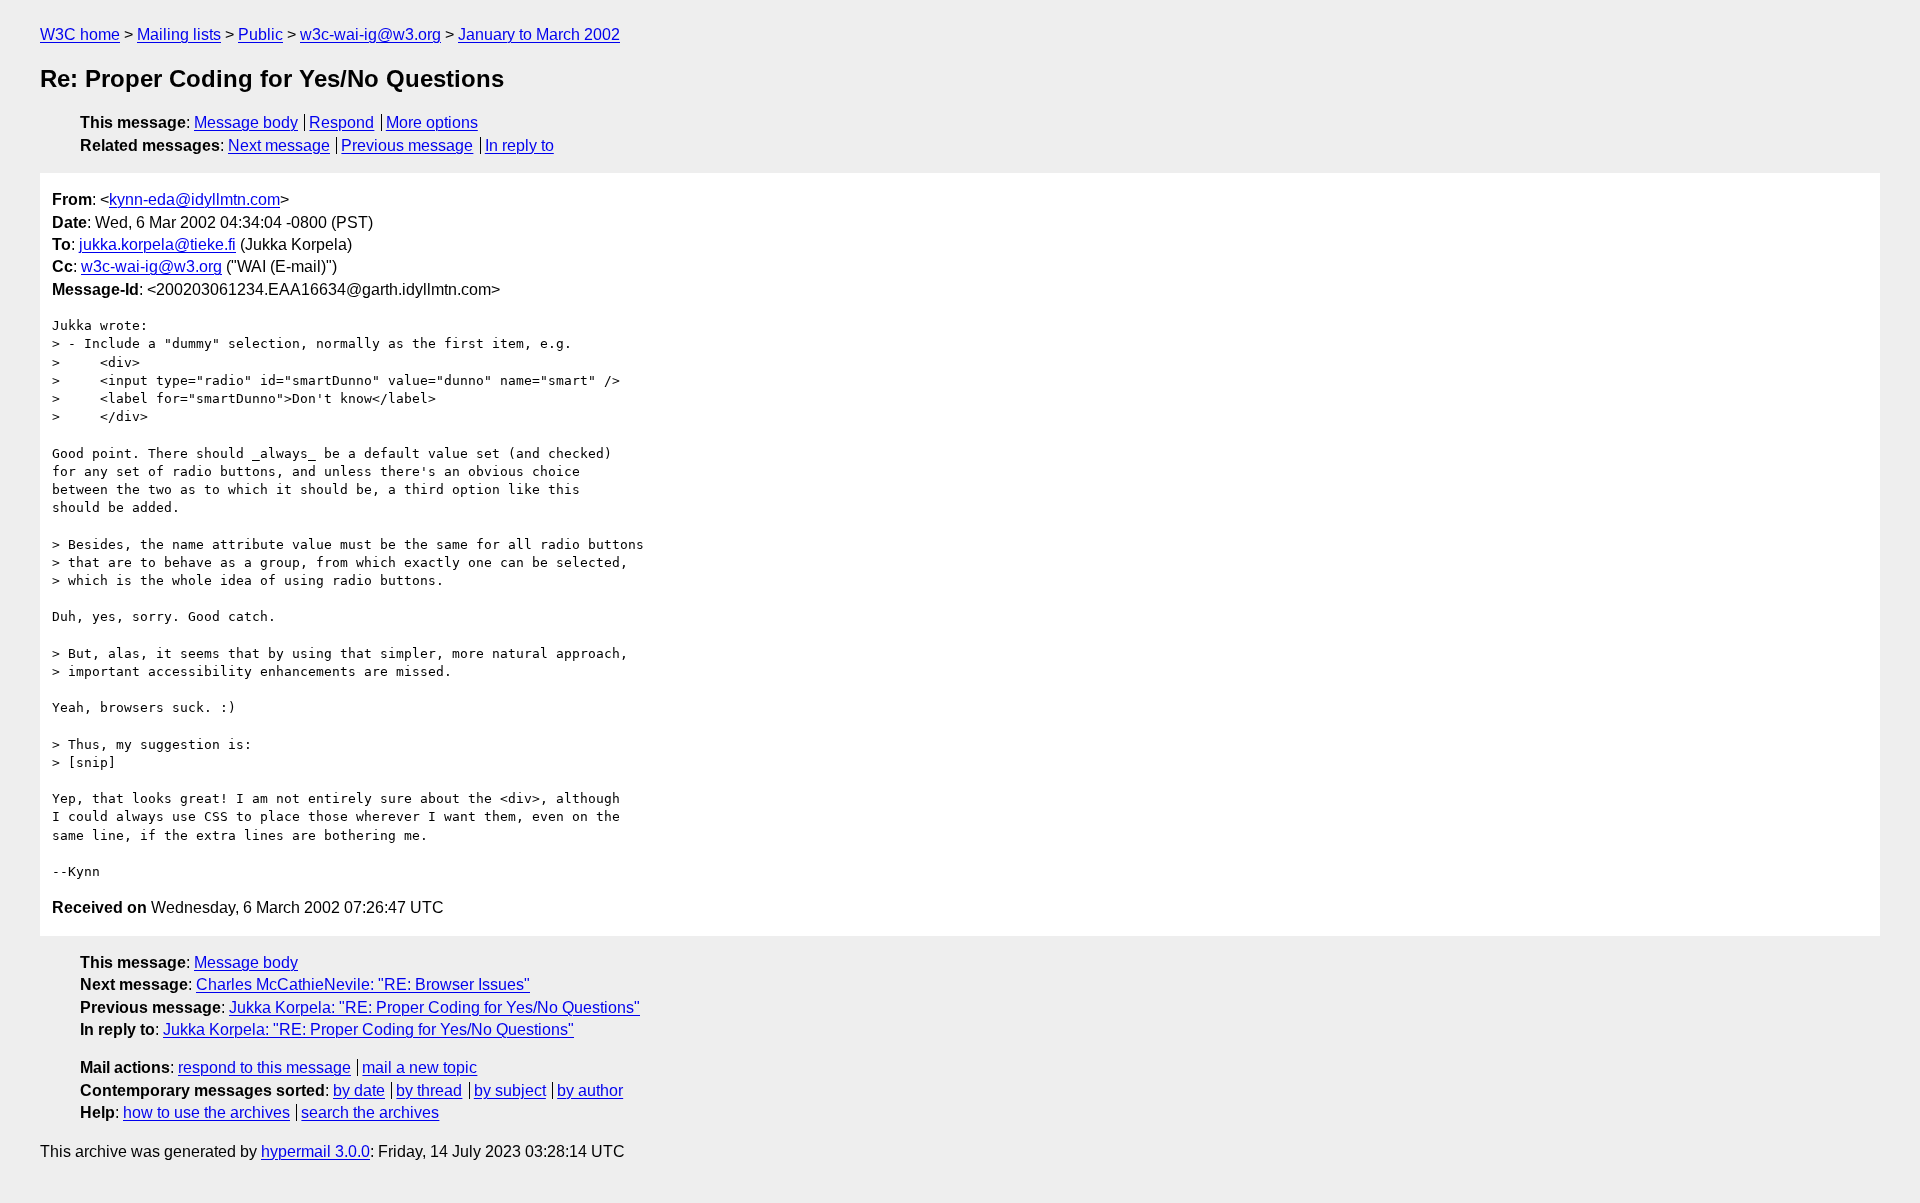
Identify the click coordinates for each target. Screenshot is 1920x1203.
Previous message (407, 145)
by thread (429, 1090)
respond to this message (264, 1067)
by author (590, 1090)
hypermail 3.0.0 (315, 1151)
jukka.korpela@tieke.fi (157, 244)
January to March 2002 (539, 34)
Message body (246, 122)
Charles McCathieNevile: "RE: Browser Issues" (363, 984)
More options (432, 122)
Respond (341, 122)
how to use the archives (206, 1112)
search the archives (370, 1112)
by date (359, 1090)
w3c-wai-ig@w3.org (370, 34)
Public (260, 34)
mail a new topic (419, 1067)
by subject (510, 1090)
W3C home (80, 34)
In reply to (519, 145)
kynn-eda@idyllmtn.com (194, 199)
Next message (279, 145)
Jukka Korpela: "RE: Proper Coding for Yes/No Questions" (434, 1007)
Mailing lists (179, 34)
